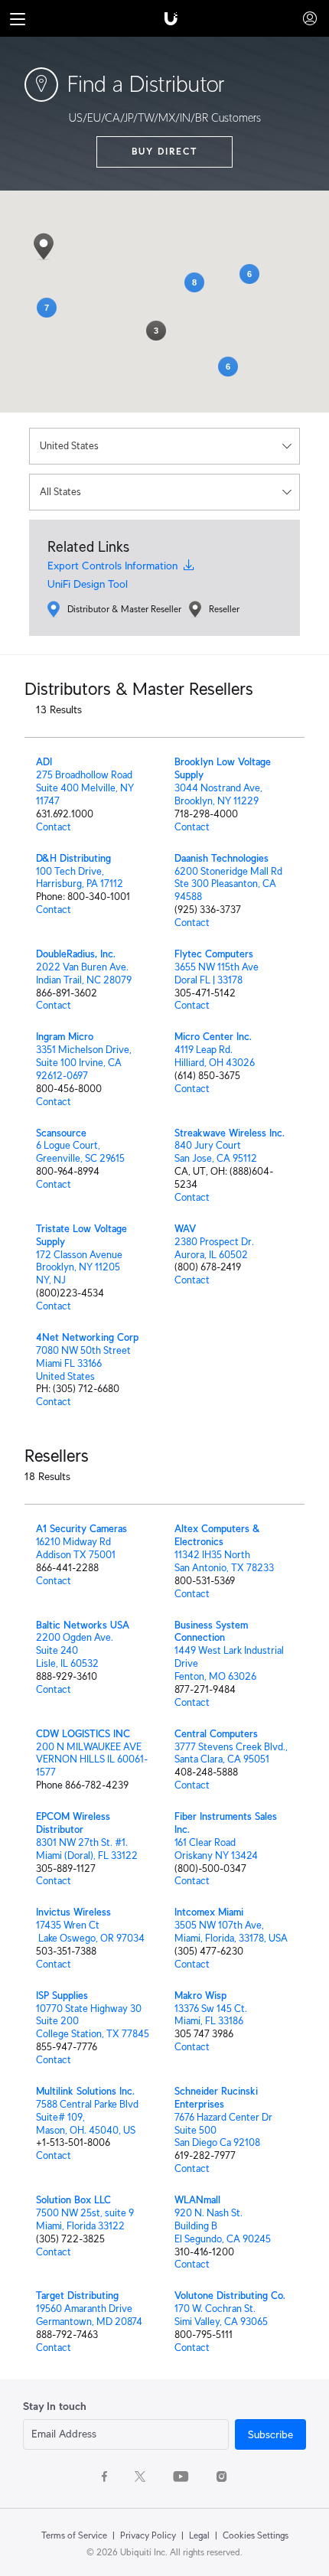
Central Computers (216, 1734)
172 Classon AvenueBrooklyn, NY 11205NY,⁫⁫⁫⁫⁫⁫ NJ (79, 1268)
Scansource (61, 1133)
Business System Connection (211, 1632)
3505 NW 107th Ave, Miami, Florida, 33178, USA (231, 1932)
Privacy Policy (148, 2535)
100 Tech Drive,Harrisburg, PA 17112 (80, 878)
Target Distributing (77, 2296)
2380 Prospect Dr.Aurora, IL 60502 (214, 1248)
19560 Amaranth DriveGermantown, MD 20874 (89, 2315)
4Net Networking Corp (87, 1337)
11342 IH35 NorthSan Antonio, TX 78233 (224, 1561)
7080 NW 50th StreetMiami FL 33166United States (83, 1363)
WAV (185, 1229)
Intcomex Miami (209, 1912)
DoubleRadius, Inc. (76, 954)
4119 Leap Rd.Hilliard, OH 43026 (215, 1056)
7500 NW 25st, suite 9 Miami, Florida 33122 (85, 2219)
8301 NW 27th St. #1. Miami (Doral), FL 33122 (87, 1849)
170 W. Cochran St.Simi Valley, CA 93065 (221, 2315)
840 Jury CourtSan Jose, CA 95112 (216, 1152)
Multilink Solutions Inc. (85, 2091)
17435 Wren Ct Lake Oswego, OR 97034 (90, 1932)
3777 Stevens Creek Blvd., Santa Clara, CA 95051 (231, 1753)
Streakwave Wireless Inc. (230, 1133)
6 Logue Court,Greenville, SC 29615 (80, 1152)
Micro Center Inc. (213, 1037)
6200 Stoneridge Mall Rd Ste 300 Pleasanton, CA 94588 (228, 884)
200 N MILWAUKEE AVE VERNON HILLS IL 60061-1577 (92, 1760)
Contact (54, 827)
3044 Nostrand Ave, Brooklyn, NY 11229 (218, 794)
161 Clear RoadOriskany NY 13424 (216, 1849)
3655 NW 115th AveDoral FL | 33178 (217, 973)
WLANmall (197, 2200)
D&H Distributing (73, 858)
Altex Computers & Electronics (217, 1535)
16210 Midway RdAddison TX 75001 (76, 1548)
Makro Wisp (200, 1996)
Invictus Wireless (73, 1912)
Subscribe (270, 2434)
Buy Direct (164, 151)
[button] (44, 246)
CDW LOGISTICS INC (83, 1734)
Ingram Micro (65, 1037)
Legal (199, 2535)
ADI (44, 762)
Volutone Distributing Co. (230, 2296)
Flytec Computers (214, 954)
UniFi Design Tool (88, 584)
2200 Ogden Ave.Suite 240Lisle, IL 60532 (75, 1650)
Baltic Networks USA (83, 1625)
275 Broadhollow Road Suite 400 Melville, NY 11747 (85, 788)
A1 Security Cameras (81, 1529)
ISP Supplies (62, 1996)
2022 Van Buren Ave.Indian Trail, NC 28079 (84, 973)
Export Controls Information (116, 566)
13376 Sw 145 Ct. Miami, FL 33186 (211, 2015)
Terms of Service (74, 2535)
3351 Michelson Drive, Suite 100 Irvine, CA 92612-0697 (84, 1063)
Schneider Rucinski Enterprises (216, 2098)
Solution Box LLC (73, 2200)
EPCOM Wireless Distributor (73, 1823)
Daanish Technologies (222, 858)
